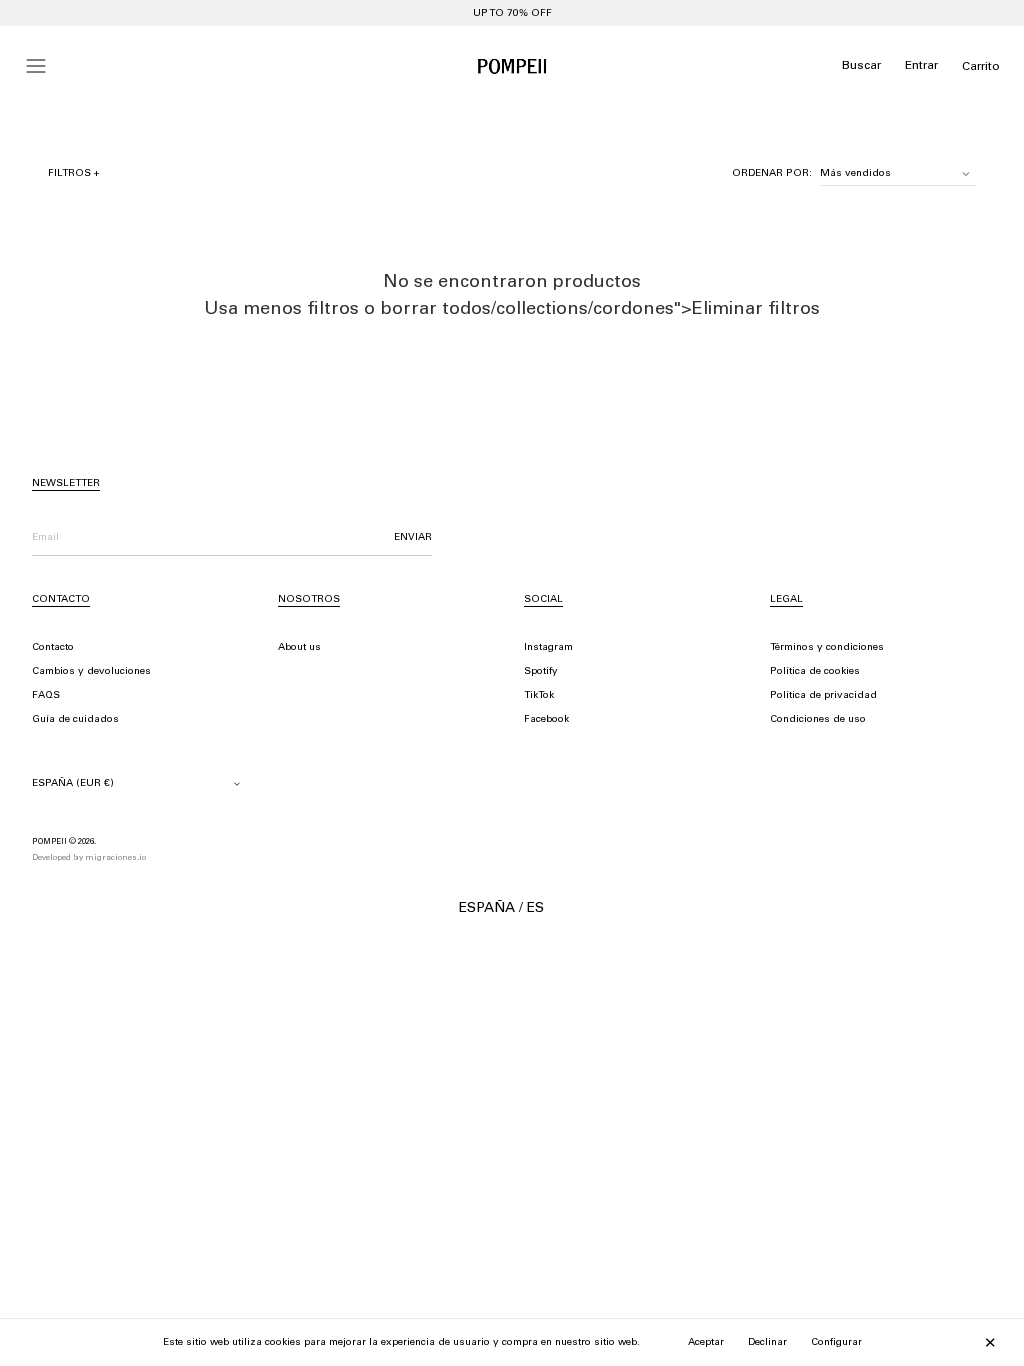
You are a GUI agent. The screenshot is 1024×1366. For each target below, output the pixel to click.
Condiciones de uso (818, 720)
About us (299, 648)
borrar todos (435, 310)
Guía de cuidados (75, 720)
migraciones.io (115, 858)
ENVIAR (413, 538)
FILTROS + (74, 174)
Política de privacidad (823, 696)
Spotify (541, 672)
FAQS (46, 696)
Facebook (546, 720)
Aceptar (706, 1343)
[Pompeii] (512, 66)
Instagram (548, 648)
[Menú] (36, 66)
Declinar (767, 1343)
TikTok (539, 696)
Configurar (836, 1343)
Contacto (53, 648)
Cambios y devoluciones (91, 672)
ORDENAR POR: (772, 174)
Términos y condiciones (827, 648)
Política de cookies (815, 672)
